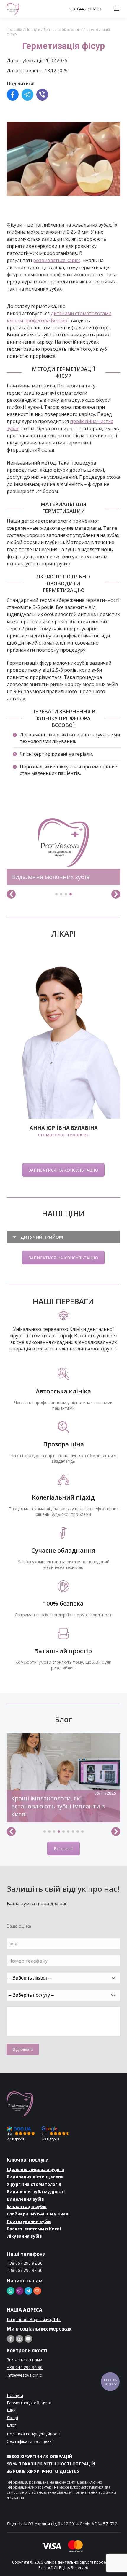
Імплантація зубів (27, 2206)
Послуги (33, 29)
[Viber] (42, 95)
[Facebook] (13, 95)
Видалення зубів (25, 2199)
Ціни (11, 2410)
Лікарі (12, 2418)
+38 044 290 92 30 (85, 9)
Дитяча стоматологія (63, 29)
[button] (56, 894)
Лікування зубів (24, 2236)
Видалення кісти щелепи (35, 2177)
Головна (14, 29)
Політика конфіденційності (34, 2434)
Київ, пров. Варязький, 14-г (34, 2319)
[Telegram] (27, 95)
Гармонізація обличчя (29, 2403)
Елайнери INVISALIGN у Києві (38, 2214)
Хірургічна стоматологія (34, 2184)
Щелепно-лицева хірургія (35, 2169)
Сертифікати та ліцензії (30, 2441)
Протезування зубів (29, 2221)
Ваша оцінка (19, 1926)
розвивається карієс (57, 260)
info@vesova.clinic (24, 2375)
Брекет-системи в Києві (34, 2229)
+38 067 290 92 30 (25, 2263)
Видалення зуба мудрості (36, 2192)
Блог (12, 2425)
